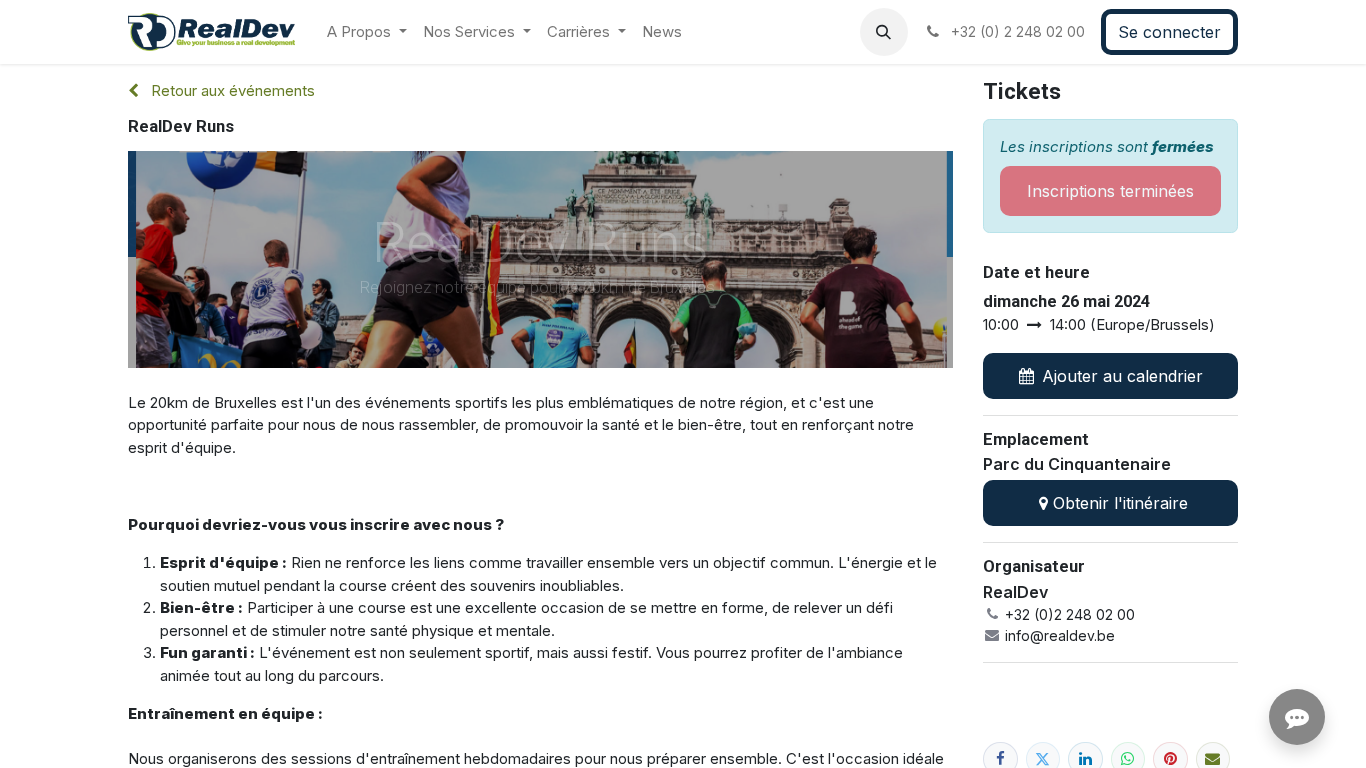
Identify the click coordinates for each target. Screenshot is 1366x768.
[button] (884, 32)
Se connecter (1169, 32)
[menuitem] (367, 32)
